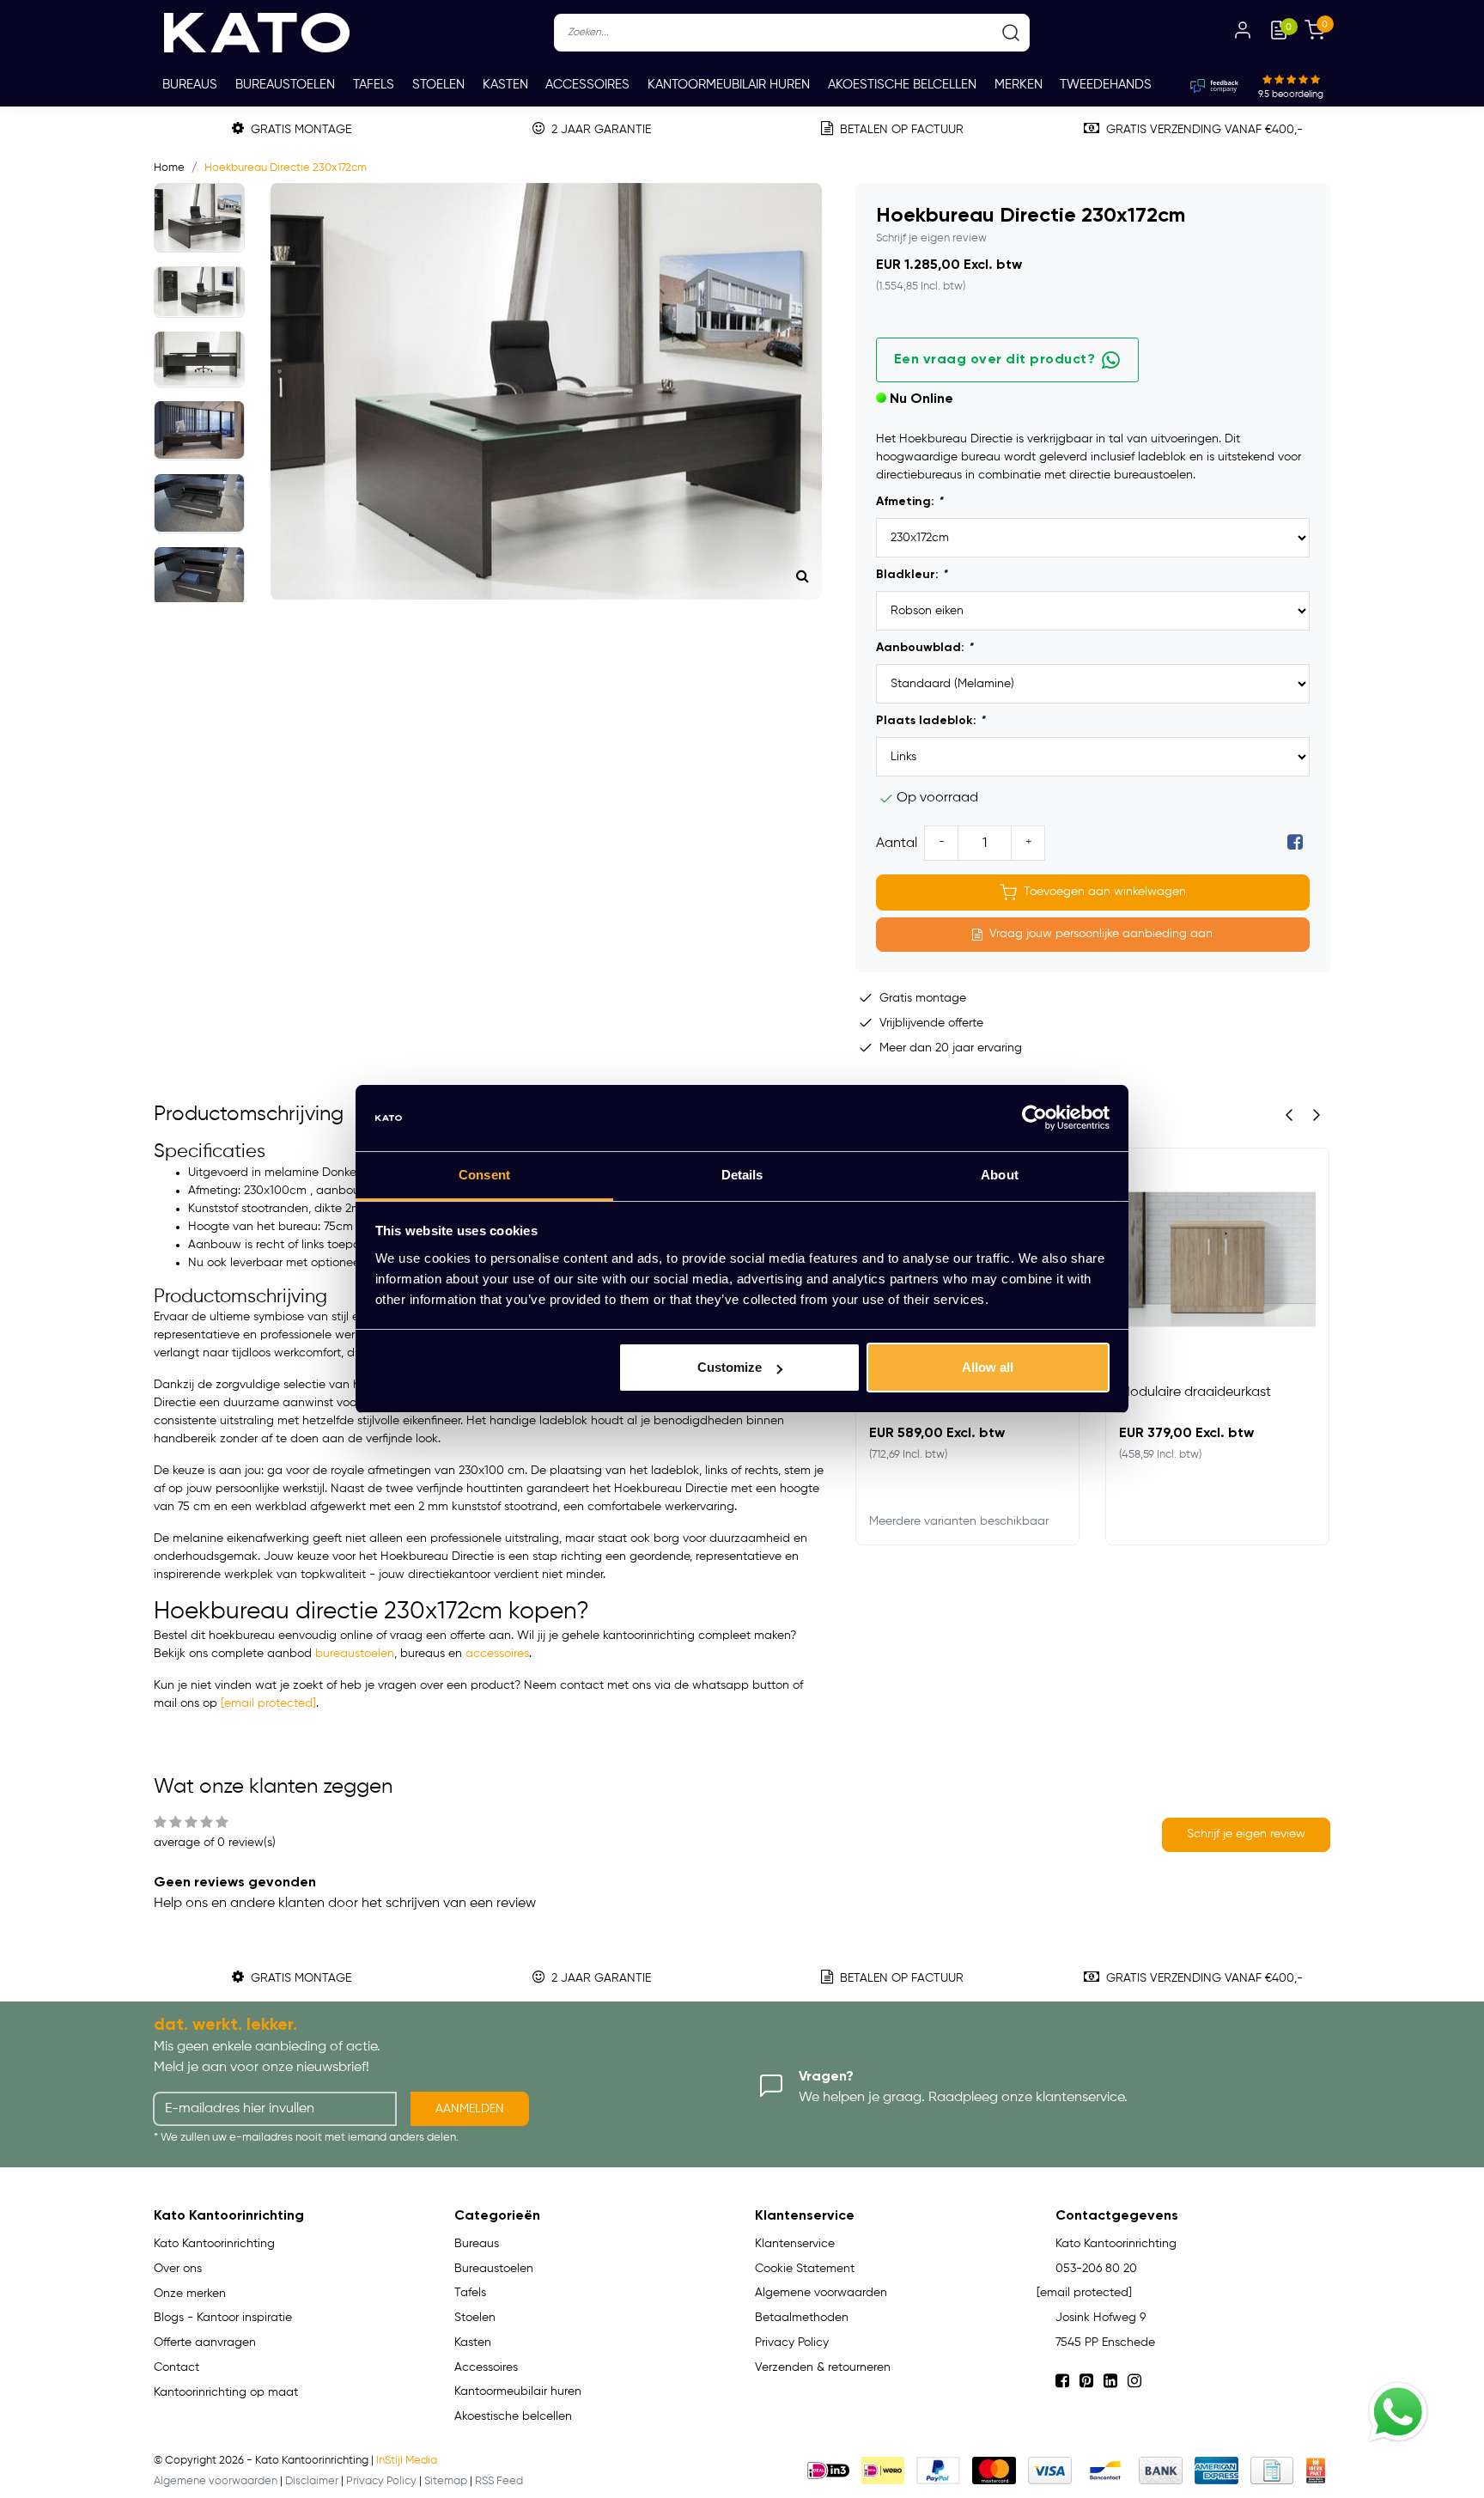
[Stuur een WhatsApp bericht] (1398, 2412)
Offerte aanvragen (205, 2343)
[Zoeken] (1011, 33)
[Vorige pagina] (1289, 1114)
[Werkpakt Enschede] (1316, 2471)
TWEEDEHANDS (1106, 85)
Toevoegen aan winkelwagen (1105, 892)
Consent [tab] (484, 1175)
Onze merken (190, 2294)
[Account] (1243, 33)
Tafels (374, 85)
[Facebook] (1295, 844)
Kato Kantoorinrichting (214, 2244)
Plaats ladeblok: (931, 721)
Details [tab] (742, 1175)
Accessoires (587, 85)
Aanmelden (470, 2109)
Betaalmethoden (802, 2318)
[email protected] (268, 1703)
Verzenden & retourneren (823, 2367)
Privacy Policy (792, 2343)
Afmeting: (909, 502)
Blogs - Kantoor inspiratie (223, 2318)
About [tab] (1000, 1175)
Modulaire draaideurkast (1195, 1392)
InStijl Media (407, 2461)
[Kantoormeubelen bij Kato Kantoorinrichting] (257, 33)
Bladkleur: (912, 575)
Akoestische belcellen (902, 85)
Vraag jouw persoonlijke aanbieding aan (1101, 934)
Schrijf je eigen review (931, 238)
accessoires (497, 1654)
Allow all (988, 1367)
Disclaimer (312, 2481)
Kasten (505, 85)
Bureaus (190, 85)
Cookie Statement (805, 2269)
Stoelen (438, 85)
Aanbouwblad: (924, 648)
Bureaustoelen (285, 85)
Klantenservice (795, 2244)
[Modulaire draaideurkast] (1217, 1260)
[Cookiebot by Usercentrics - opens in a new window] (1034, 1118)
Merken (1019, 85)
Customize (730, 1367)
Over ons (178, 2269)
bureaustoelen (355, 1654)
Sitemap (446, 2481)
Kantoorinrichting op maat (226, 2392)
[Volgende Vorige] (1317, 1114)
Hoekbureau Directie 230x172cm (286, 168)
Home (169, 168)
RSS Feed (499, 2481)
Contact (176, 2367)
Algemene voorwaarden (821, 2293)
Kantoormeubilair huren (729, 85)
